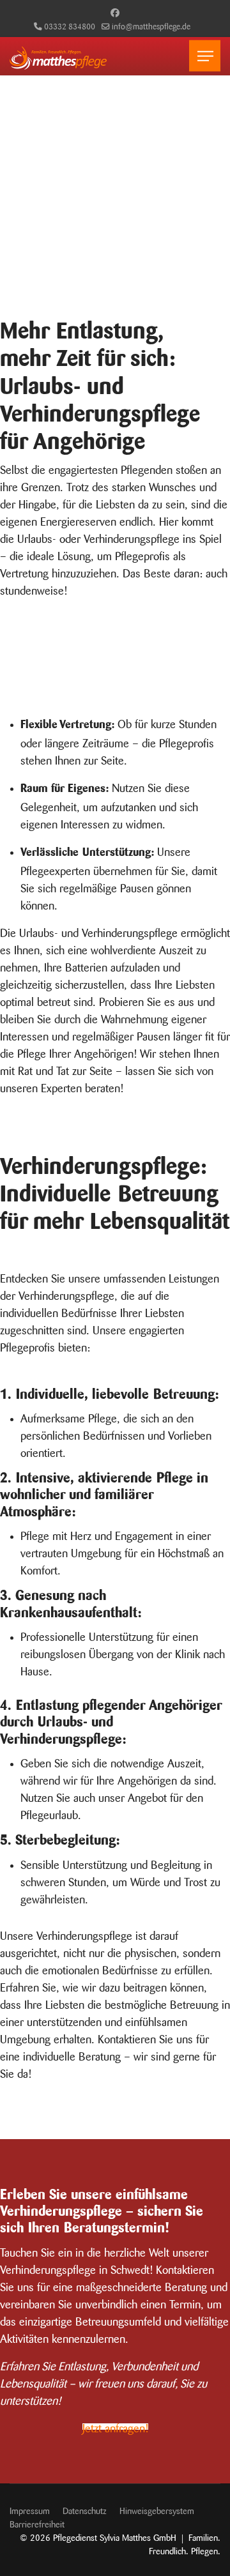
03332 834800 (70, 25)
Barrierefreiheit (37, 2523)
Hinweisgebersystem (157, 2510)
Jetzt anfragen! (115, 2427)
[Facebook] (115, 11)
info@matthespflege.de (151, 25)
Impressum (30, 2510)
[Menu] (205, 56)
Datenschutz (85, 2510)
